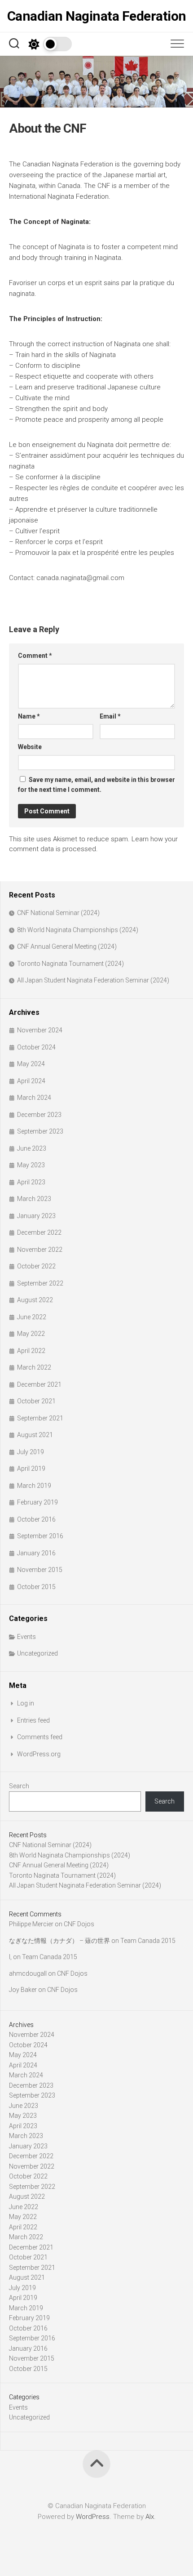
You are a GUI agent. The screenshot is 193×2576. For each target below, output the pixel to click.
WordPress (93, 2517)
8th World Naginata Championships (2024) (78, 930)
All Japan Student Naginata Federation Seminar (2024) (93, 980)
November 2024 (40, 1030)
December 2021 (39, 1384)
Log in (26, 1703)
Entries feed (33, 1720)
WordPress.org (39, 1754)
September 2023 (40, 1131)
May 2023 (31, 1165)
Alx (150, 2517)
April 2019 (31, 1469)
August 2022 (35, 1300)
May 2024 (31, 1064)
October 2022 (36, 1266)
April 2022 (31, 1351)
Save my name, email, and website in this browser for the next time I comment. (96, 785)
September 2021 (40, 1418)
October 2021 (36, 1401)
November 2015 (40, 1570)
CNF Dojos (79, 1924)
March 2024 (34, 1098)
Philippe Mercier (31, 1924)
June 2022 (32, 1317)
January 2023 (36, 1216)
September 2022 (40, 1283)
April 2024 (31, 1081)
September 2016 (40, 1536)
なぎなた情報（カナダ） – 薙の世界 (59, 1941)
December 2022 (39, 1232)
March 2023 (34, 1199)
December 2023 (39, 1115)
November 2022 (40, 1250)
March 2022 (34, 1367)
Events (26, 1637)
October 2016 (36, 1519)
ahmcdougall (28, 1973)
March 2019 (34, 1486)
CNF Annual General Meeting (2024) (67, 946)
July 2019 (31, 1452)
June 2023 (32, 1148)
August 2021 (35, 1435)
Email (110, 716)
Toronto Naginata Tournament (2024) (70, 964)
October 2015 (36, 1587)
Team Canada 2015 (148, 1941)
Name (29, 716)
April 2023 (31, 1182)
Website (30, 747)
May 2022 (31, 1334)
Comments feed (40, 1737)
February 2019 (37, 1502)
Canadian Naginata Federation (97, 16)
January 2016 (36, 1553)
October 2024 (36, 1047)
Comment (35, 656)
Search (19, 1786)
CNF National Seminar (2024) (58, 913)
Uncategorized (37, 1653)
